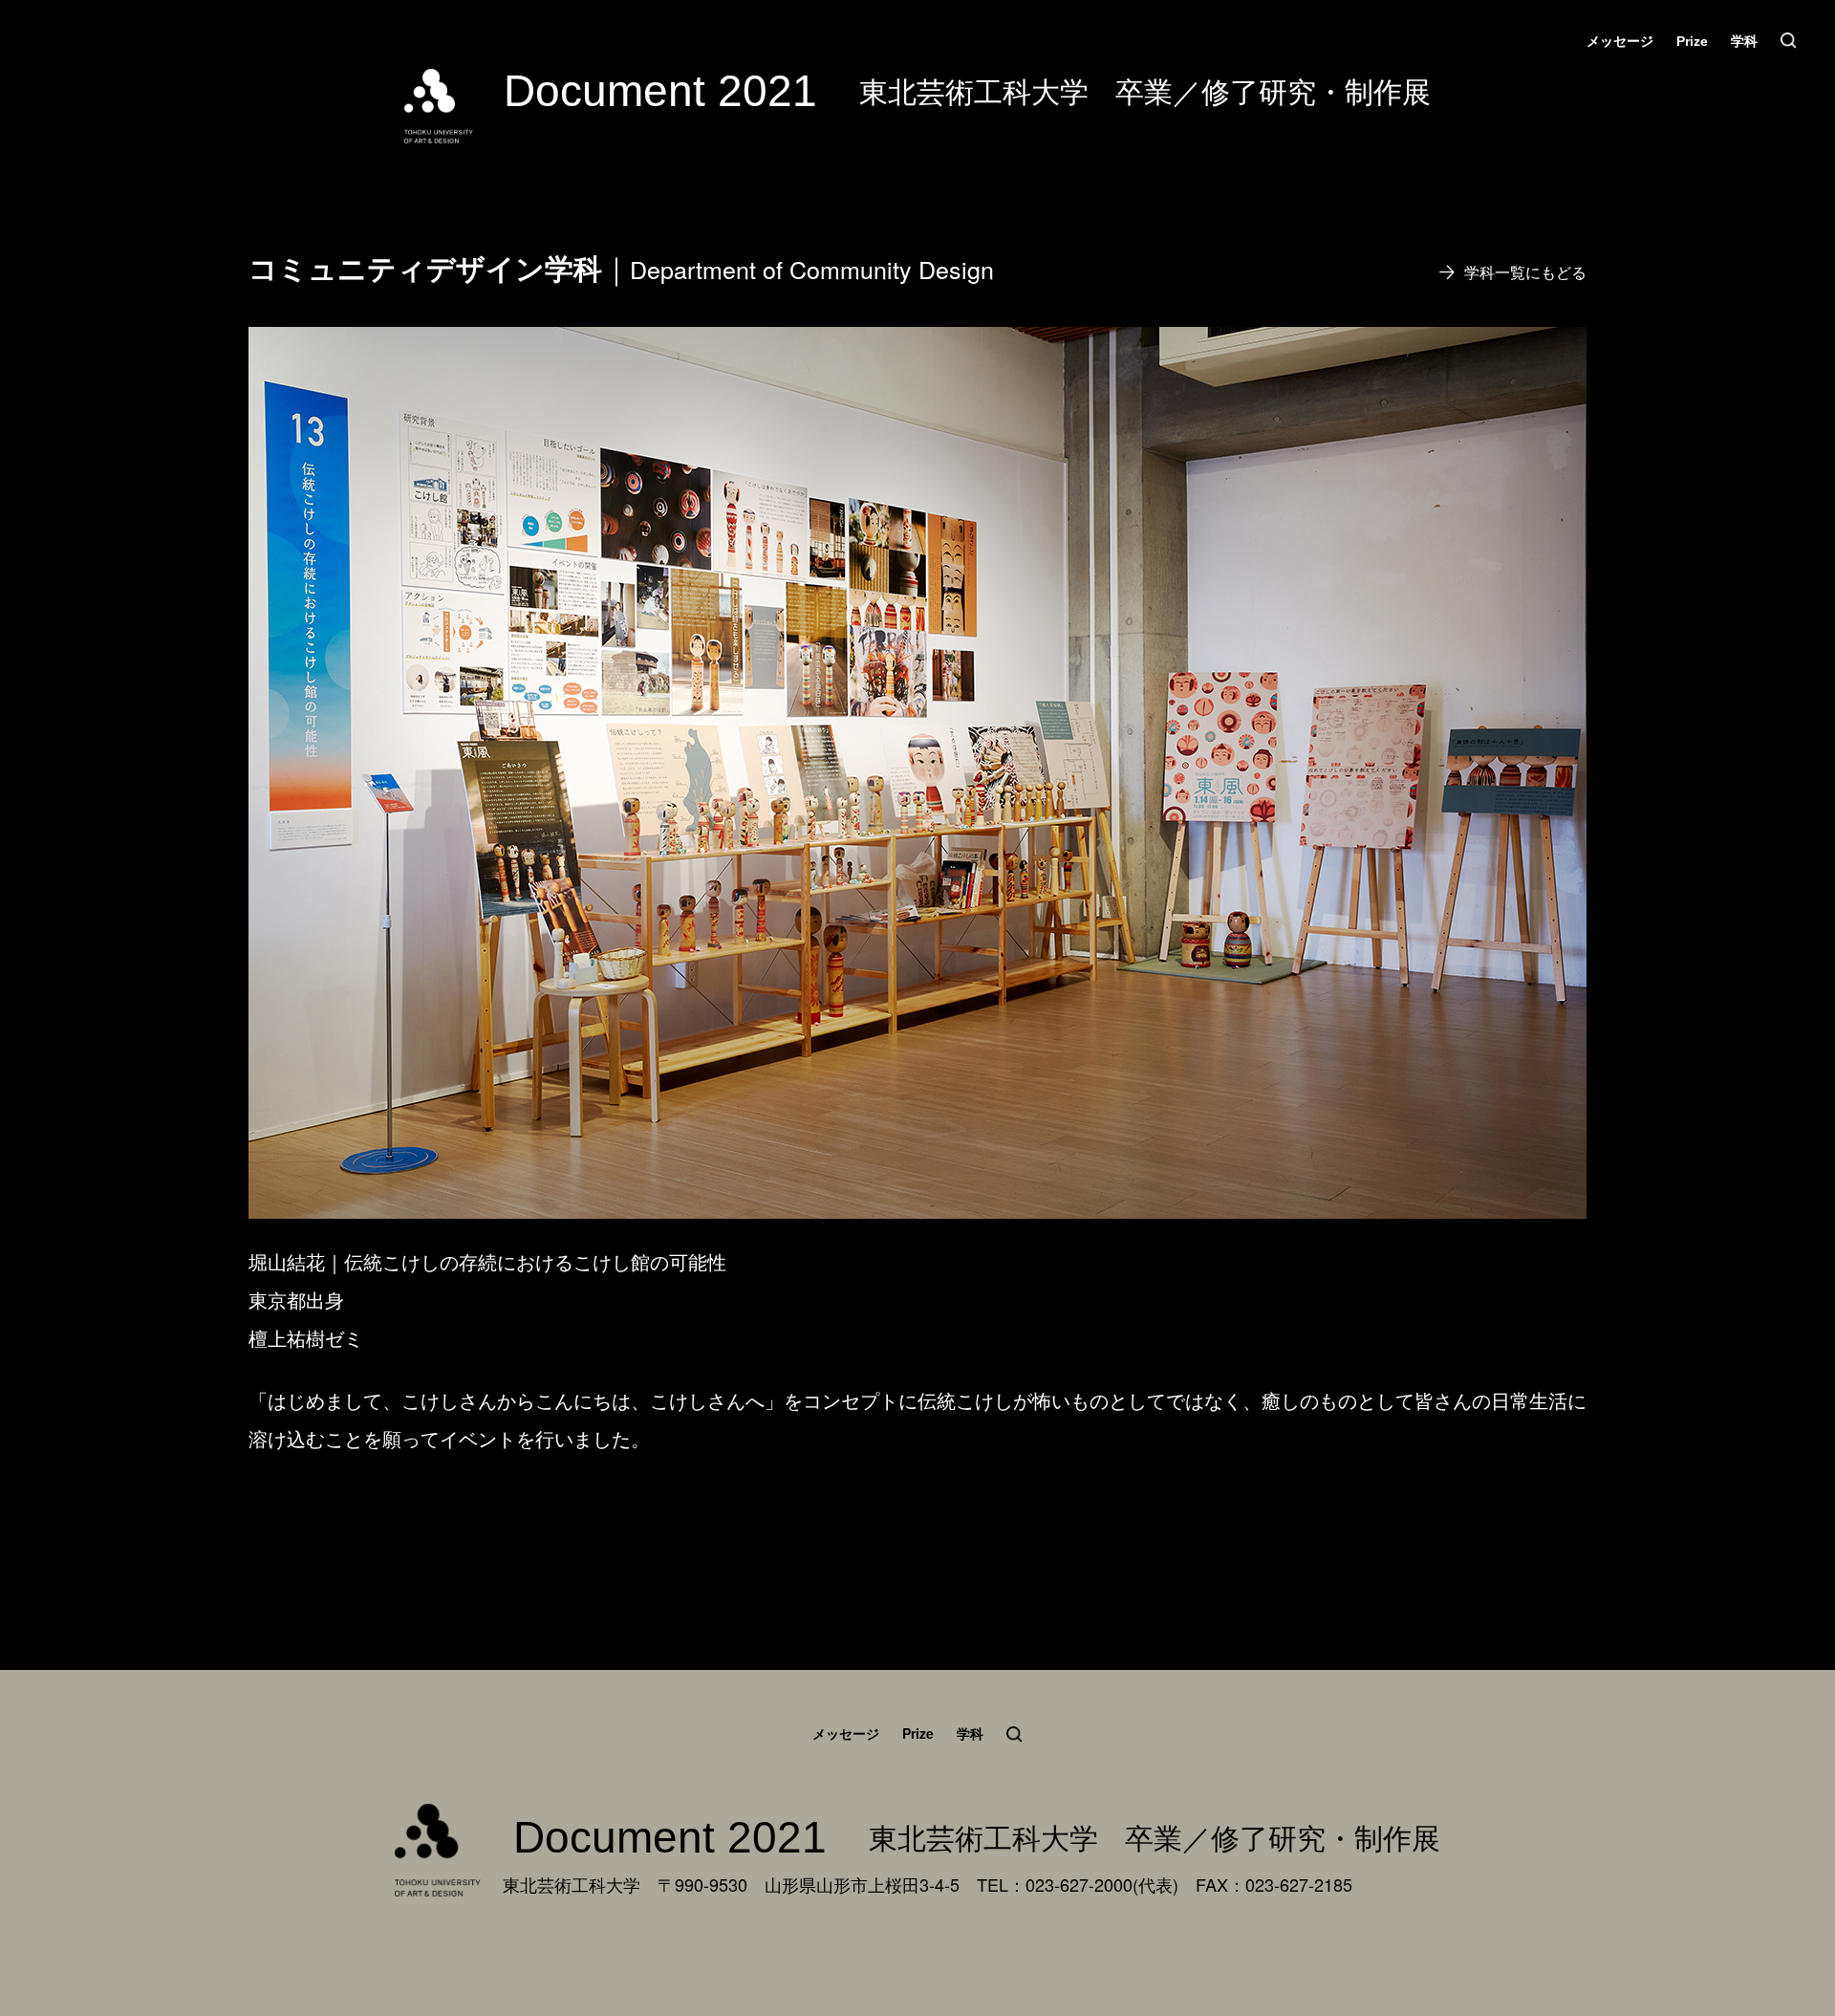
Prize (1692, 41)
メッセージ (1620, 41)
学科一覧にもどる (1525, 272)
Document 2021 (660, 91)
